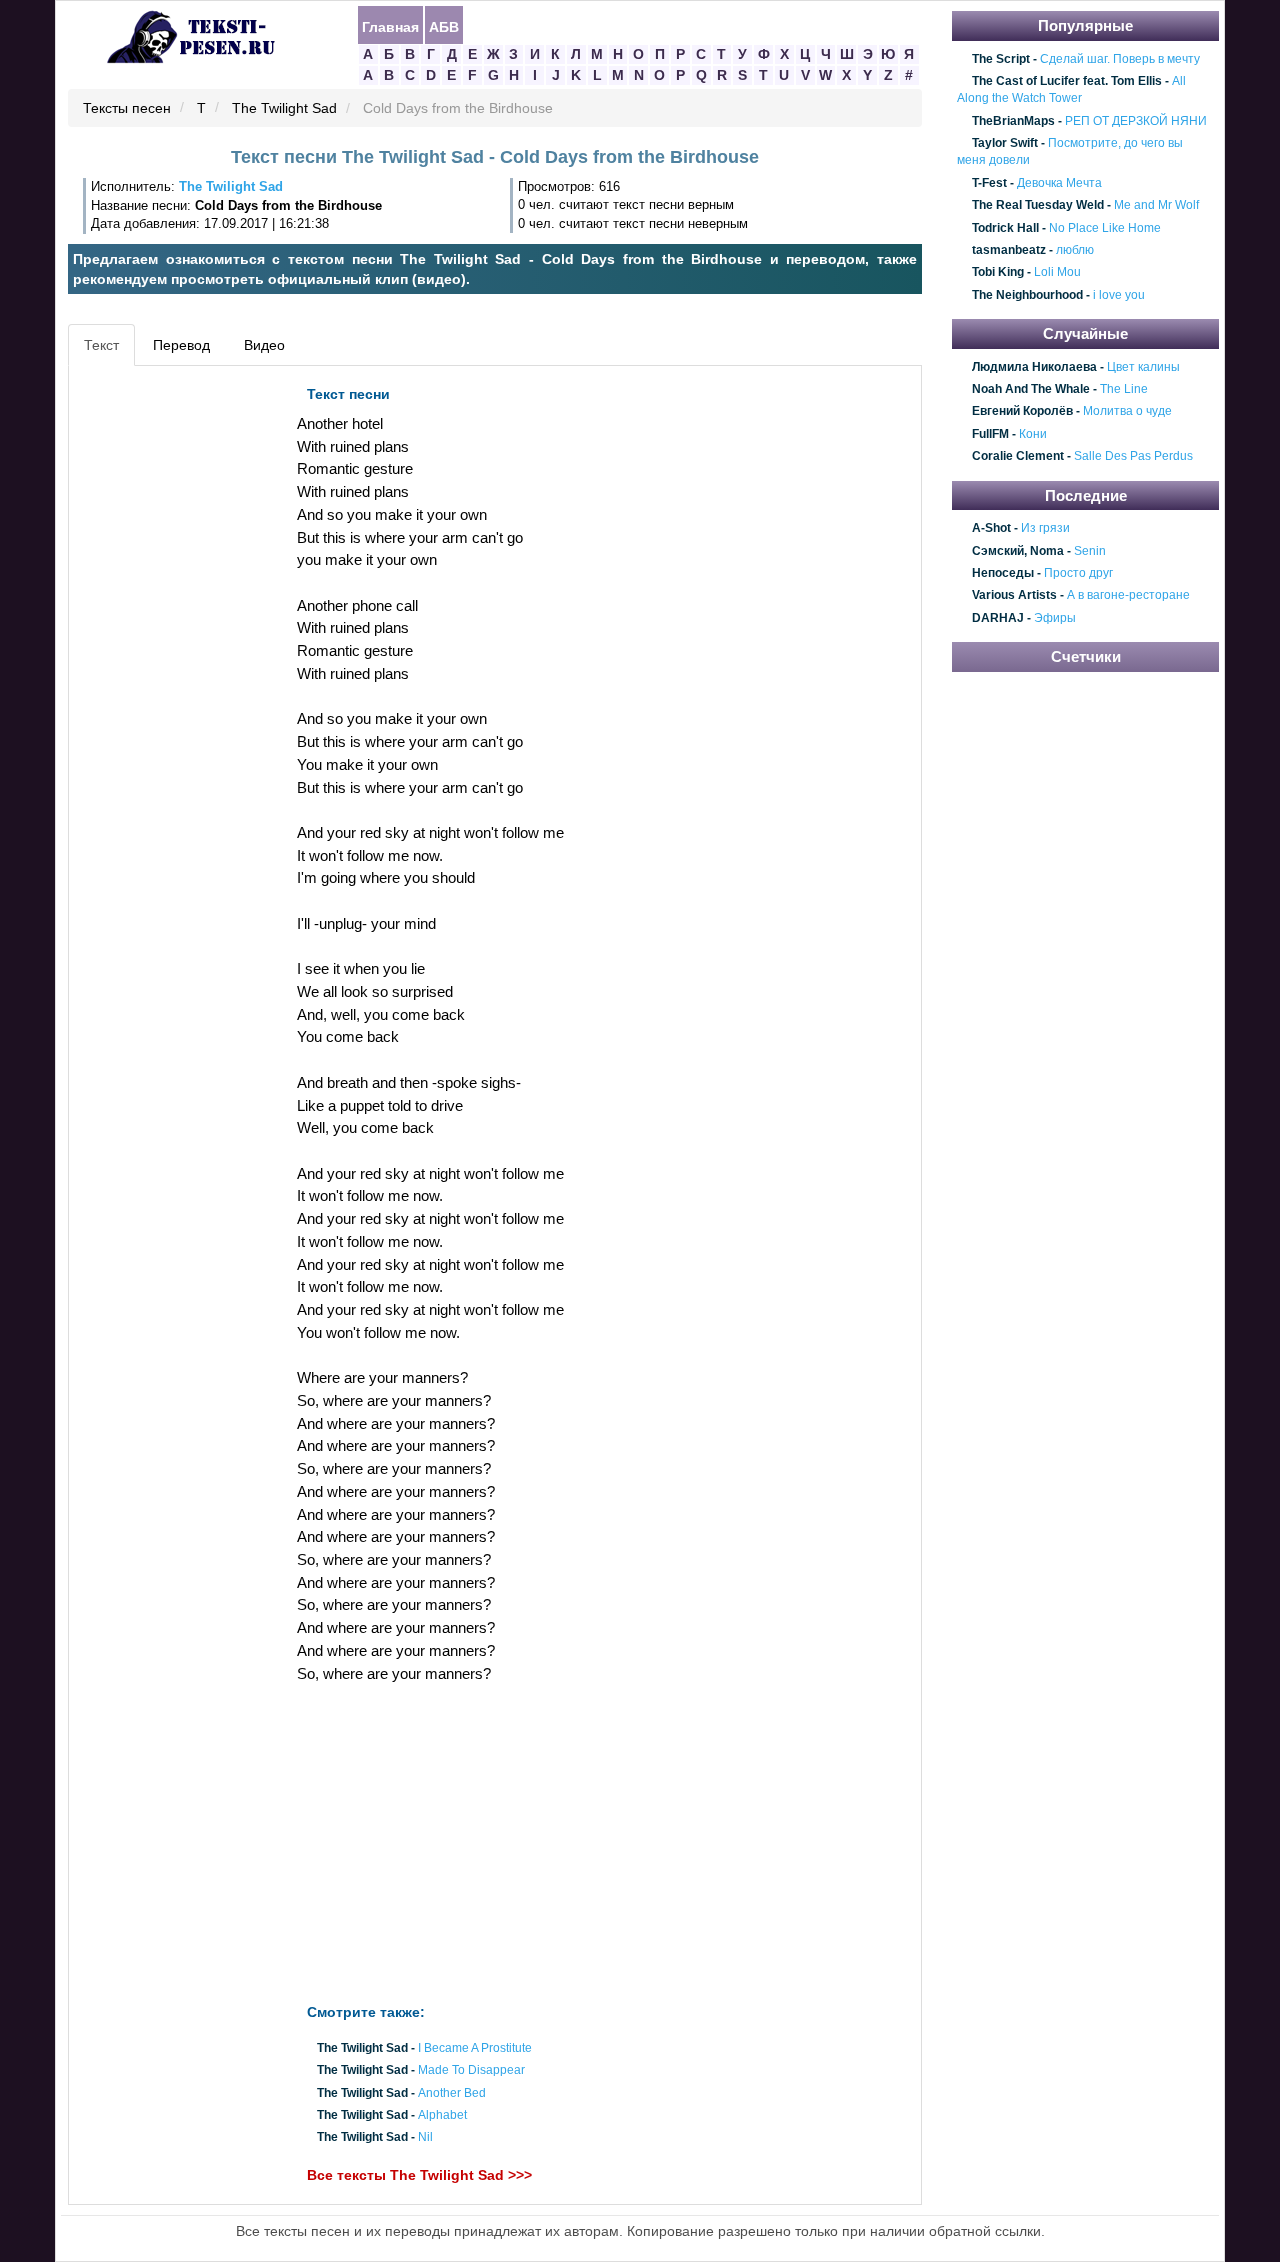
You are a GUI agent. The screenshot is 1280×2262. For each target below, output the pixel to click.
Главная (390, 26)
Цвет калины (1143, 367)
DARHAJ (998, 618)
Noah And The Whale (1031, 389)
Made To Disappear (471, 2071)
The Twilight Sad (284, 109)
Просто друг (1078, 573)
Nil (425, 2138)
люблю (1075, 250)
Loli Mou (1057, 273)
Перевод (181, 345)
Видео (264, 345)
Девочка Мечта (1059, 183)
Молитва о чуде (1127, 412)
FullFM (990, 434)
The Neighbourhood (1027, 295)
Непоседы (1003, 573)
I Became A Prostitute (475, 2049)
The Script (1001, 59)
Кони (1033, 434)
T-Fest (989, 183)
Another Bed (452, 2093)
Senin (1090, 551)
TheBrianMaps (1013, 121)
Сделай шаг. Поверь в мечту (1120, 59)
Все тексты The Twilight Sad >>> (419, 2176)
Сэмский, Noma (1018, 551)
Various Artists (1014, 596)
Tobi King (998, 273)
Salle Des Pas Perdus (1133, 457)
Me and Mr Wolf (1156, 205)
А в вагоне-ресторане (1128, 596)
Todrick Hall (1005, 228)
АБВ (444, 26)
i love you (1119, 295)
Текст (101, 345)
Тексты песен (127, 109)
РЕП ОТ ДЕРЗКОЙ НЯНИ (1136, 121)
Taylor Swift (1005, 143)
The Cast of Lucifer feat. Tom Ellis (1067, 81)
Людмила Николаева (1034, 367)
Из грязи (1045, 528)
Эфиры (1055, 618)
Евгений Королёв (1022, 412)
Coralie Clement (1018, 457)
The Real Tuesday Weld (1038, 205)
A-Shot (991, 528)
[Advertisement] (164, 676)
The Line (1124, 389)
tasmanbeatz (1009, 250)
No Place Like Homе (1105, 228)
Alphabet (442, 2115)
